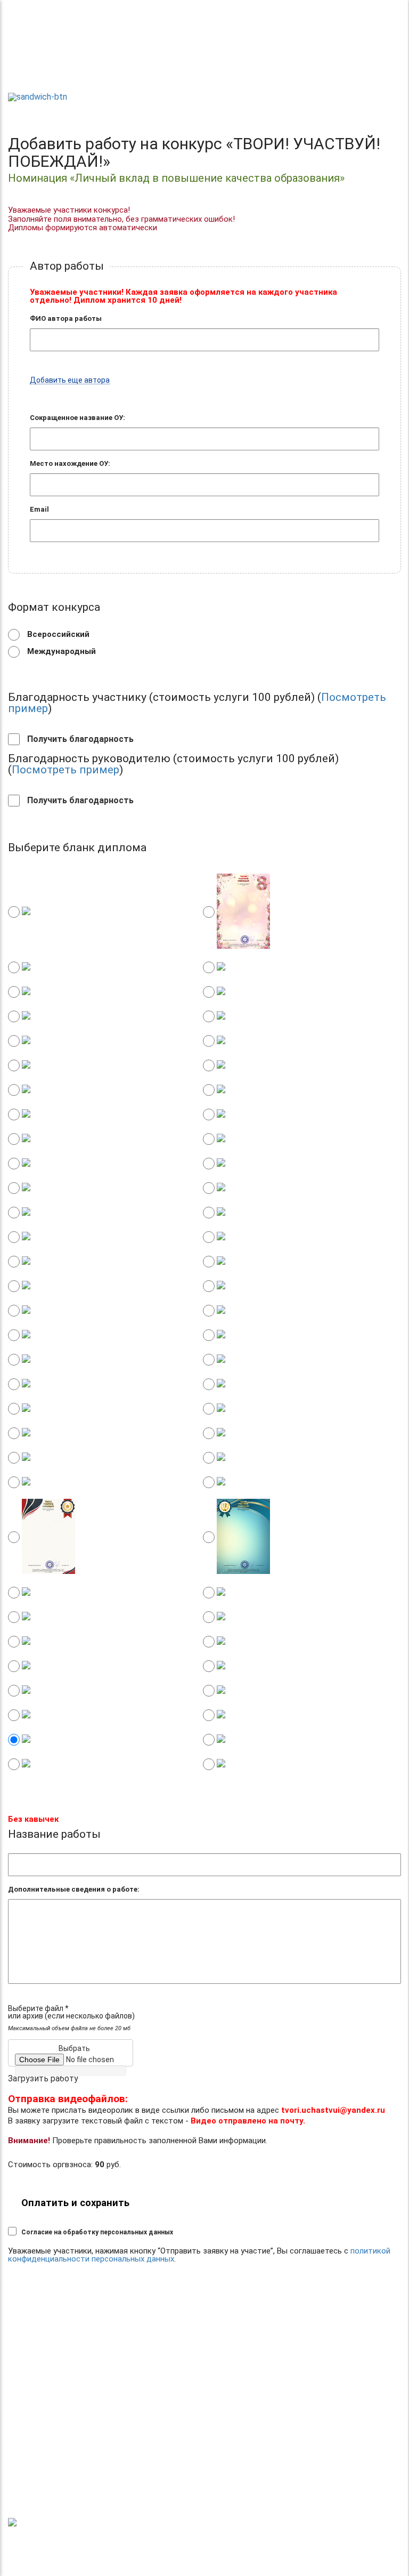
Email (39, 509)
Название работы (54, 1834)
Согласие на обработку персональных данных (97, 2232)
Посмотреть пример (66, 770)
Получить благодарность (79, 739)
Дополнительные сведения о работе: (74, 1889)
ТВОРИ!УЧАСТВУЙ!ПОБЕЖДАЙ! (46, 70)
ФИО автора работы (66, 318)
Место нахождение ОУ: (70, 463)
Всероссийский (57, 634)
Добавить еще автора (70, 380)
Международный (60, 651)
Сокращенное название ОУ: (77, 418)
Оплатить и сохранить (75, 2203)
